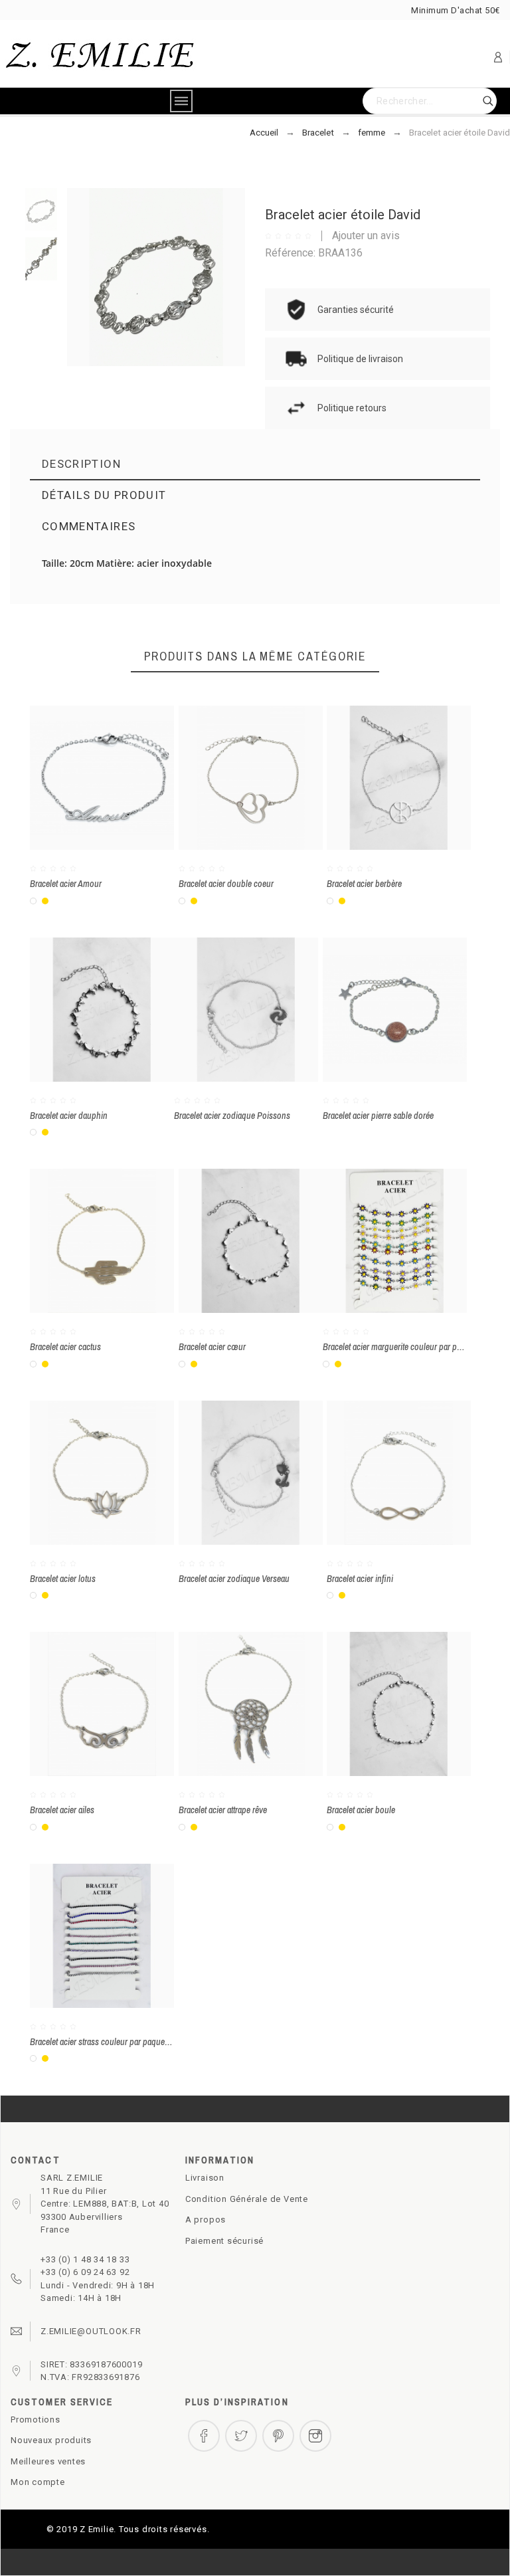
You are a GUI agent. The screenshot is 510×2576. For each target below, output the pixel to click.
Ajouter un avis (366, 236)
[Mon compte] (498, 57)
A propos (206, 2220)
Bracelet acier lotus (63, 1579)
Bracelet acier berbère (364, 884)
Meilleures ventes (48, 2461)
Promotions (36, 2420)
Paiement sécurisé (224, 2241)
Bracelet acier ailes (62, 1810)
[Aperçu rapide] (375, 1009)
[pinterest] (278, 2436)
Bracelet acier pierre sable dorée (378, 1116)
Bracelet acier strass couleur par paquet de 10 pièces (121, 2042)
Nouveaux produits (51, 2440)
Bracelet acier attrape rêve (223, 1810)
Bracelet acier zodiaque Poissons (232, 1116)
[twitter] (241, 2436)
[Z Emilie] (100, 57)
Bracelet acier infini (360, 1579)
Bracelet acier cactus (65, 1347)
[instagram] (315, 2436)
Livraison (205, 2178)
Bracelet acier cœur (212, 1347)
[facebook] (204, 2436)
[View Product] (414, 1009)
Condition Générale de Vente (247, 2199)
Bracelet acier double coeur (226, 884)
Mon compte (38, 2482)
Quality (272, 624)
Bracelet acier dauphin (69, 1116)
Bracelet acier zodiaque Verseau (234, 1579)
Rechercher (480, 101)
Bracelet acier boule (361, 1810)
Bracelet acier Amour (66, 884)
